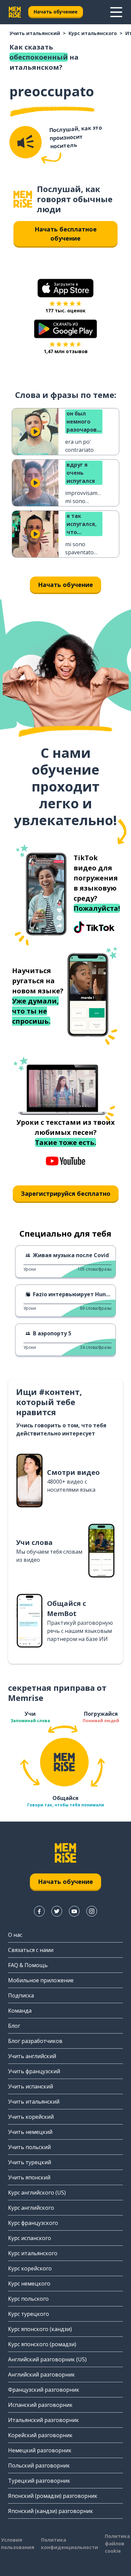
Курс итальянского (93, 33)
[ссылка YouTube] (74, 1911)
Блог (14, 2026)
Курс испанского (30, 2238)
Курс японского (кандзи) (40, 2329)
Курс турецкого (29, 2314)
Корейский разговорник (40, 2435)
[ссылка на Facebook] (39, 1911)
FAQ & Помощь (28, 1965)
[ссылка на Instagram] (92, 1911)
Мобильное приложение (41, 1980)
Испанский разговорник (40, 2405)
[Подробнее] (116, 12)
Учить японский (29, 2177)
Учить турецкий (30, 2162)
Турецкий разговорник (39, 2481)
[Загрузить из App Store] (65, 288)
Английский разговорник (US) (47, 2359)
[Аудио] (26, 142)
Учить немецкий (30, 2132)
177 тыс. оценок (65, 311)
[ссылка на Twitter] (57, 1911)
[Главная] (23, 199)
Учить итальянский (35, 33)
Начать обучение (56, 12)
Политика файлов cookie (117, 2543)
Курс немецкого (29, 2284)
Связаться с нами (31, 1950)
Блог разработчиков (35, 2041)
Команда (20, 2011)
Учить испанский (31, 2086)
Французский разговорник (44, 2390)
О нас (15, 1935)
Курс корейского (30, 2268)
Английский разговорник (41, 2375)
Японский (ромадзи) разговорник (53, 2496)
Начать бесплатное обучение (66, 234)
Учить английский (32, 2056)
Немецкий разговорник (40, 2450)
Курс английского (31, 2208)
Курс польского (28, 2299)
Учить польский (29, 2147)
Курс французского (33, 2223)
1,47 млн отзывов (66, 351)
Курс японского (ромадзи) (42, 2344)
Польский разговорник (39, 2465)
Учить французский (34, 2071)
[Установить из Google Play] (66, 329)
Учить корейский (31, 2117)
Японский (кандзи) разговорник (51, 2511)
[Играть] (35, 432)
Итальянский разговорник (43, 2420)
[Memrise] (15, 12)
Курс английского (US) (37, 2193)
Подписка (21, 1995)
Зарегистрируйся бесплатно (66, 1193)
